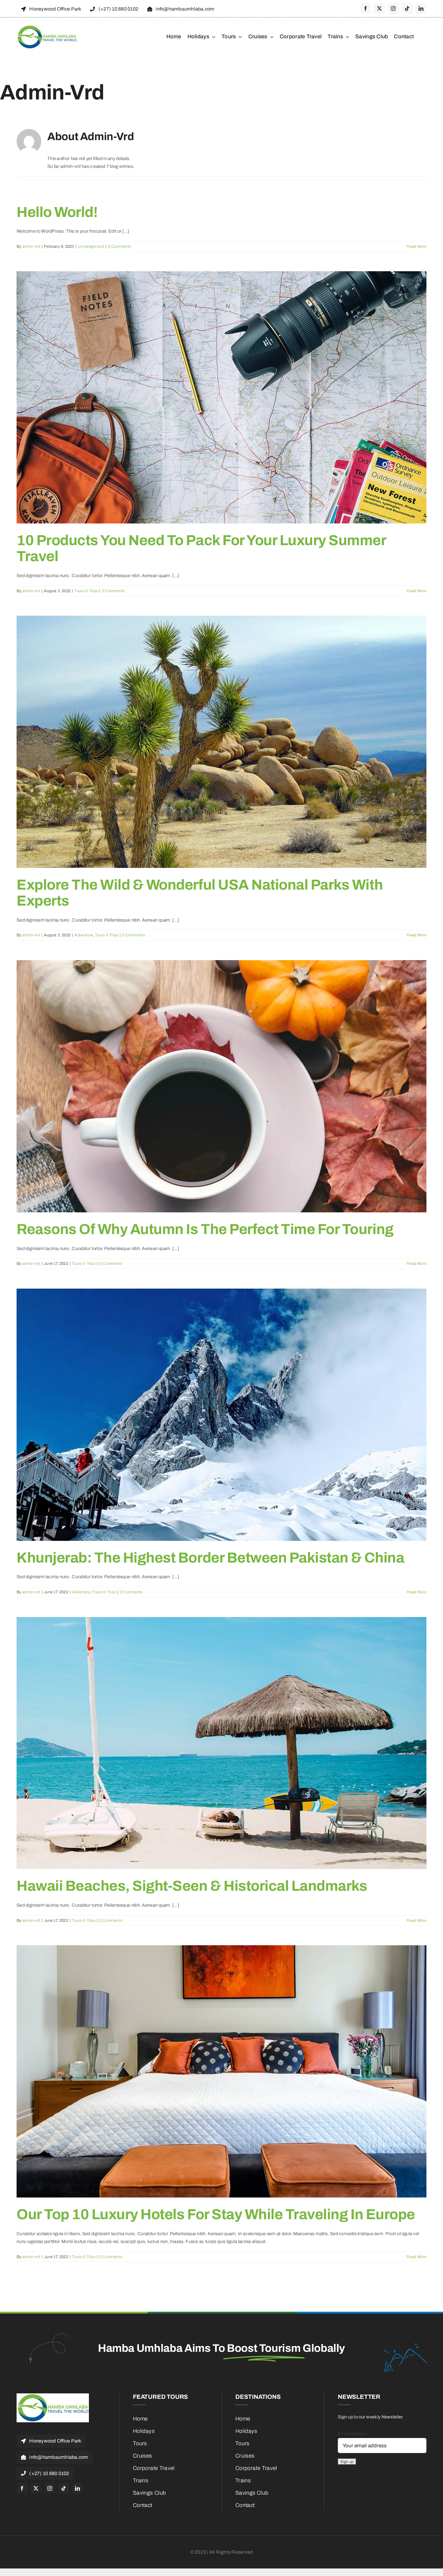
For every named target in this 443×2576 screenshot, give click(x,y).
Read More (416, 247)
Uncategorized (91, 247)
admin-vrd (31, 247)
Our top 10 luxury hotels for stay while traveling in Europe (216, 2214)
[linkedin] (421, 8)
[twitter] (379, 8)
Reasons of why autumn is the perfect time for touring (205, 1229)
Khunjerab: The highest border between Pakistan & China (210, 1558)
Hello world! (57, 212)
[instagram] (393, 8)
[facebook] (366, 8)
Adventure (84, 935)
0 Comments (119, 247)
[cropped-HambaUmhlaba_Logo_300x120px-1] (47, 27)
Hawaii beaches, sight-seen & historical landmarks (192, 1886)
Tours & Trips (86, 591)
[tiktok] (407, 8)
